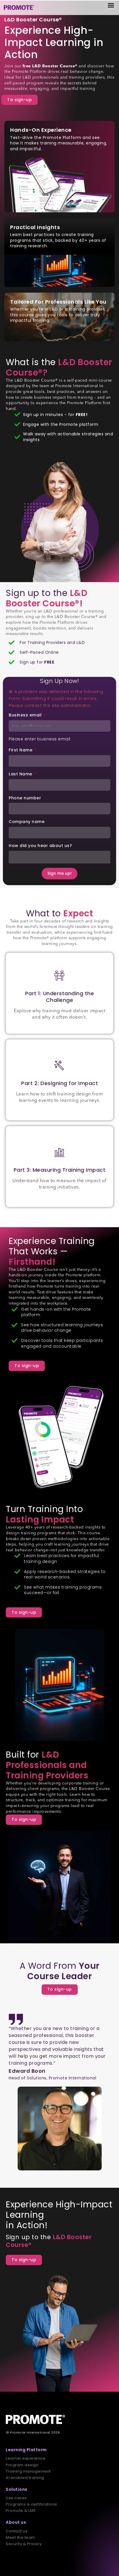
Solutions (17, 2489)
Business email (26, 715)
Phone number (25, 798)
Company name (27, 822)
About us (16, 2522)
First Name (21, 750)
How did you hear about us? (40, 846)
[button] (111, 5)
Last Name (21, 774)
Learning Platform (26, 2450)
